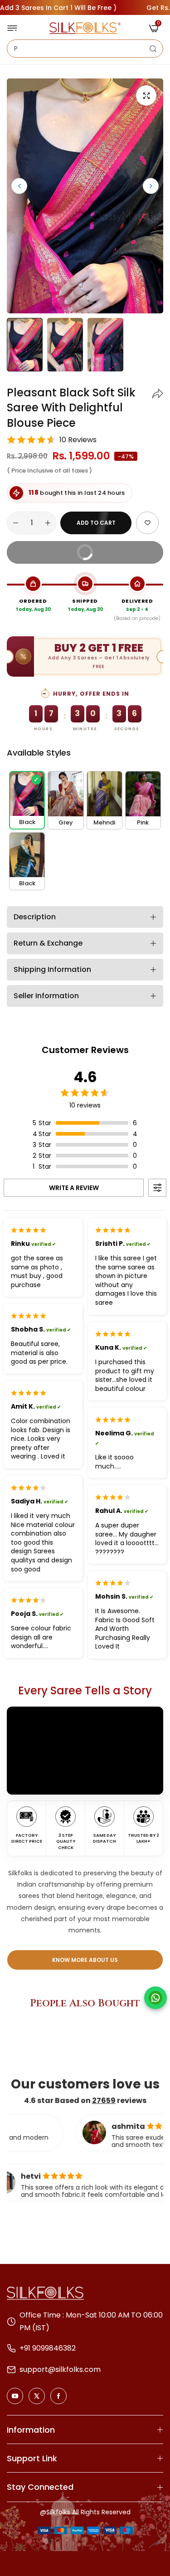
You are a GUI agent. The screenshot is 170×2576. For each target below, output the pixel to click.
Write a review (74, 1188)
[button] (151, 186)
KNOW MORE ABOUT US (85, 1960)
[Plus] (48, 523)
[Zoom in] (146, 95)
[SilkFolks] (85, 28)
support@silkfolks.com (60, 2369)
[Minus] (16, 523)
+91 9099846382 (48, 2348)
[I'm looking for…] (153, 49)
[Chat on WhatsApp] (155, 1998)
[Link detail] (15, 2396)
